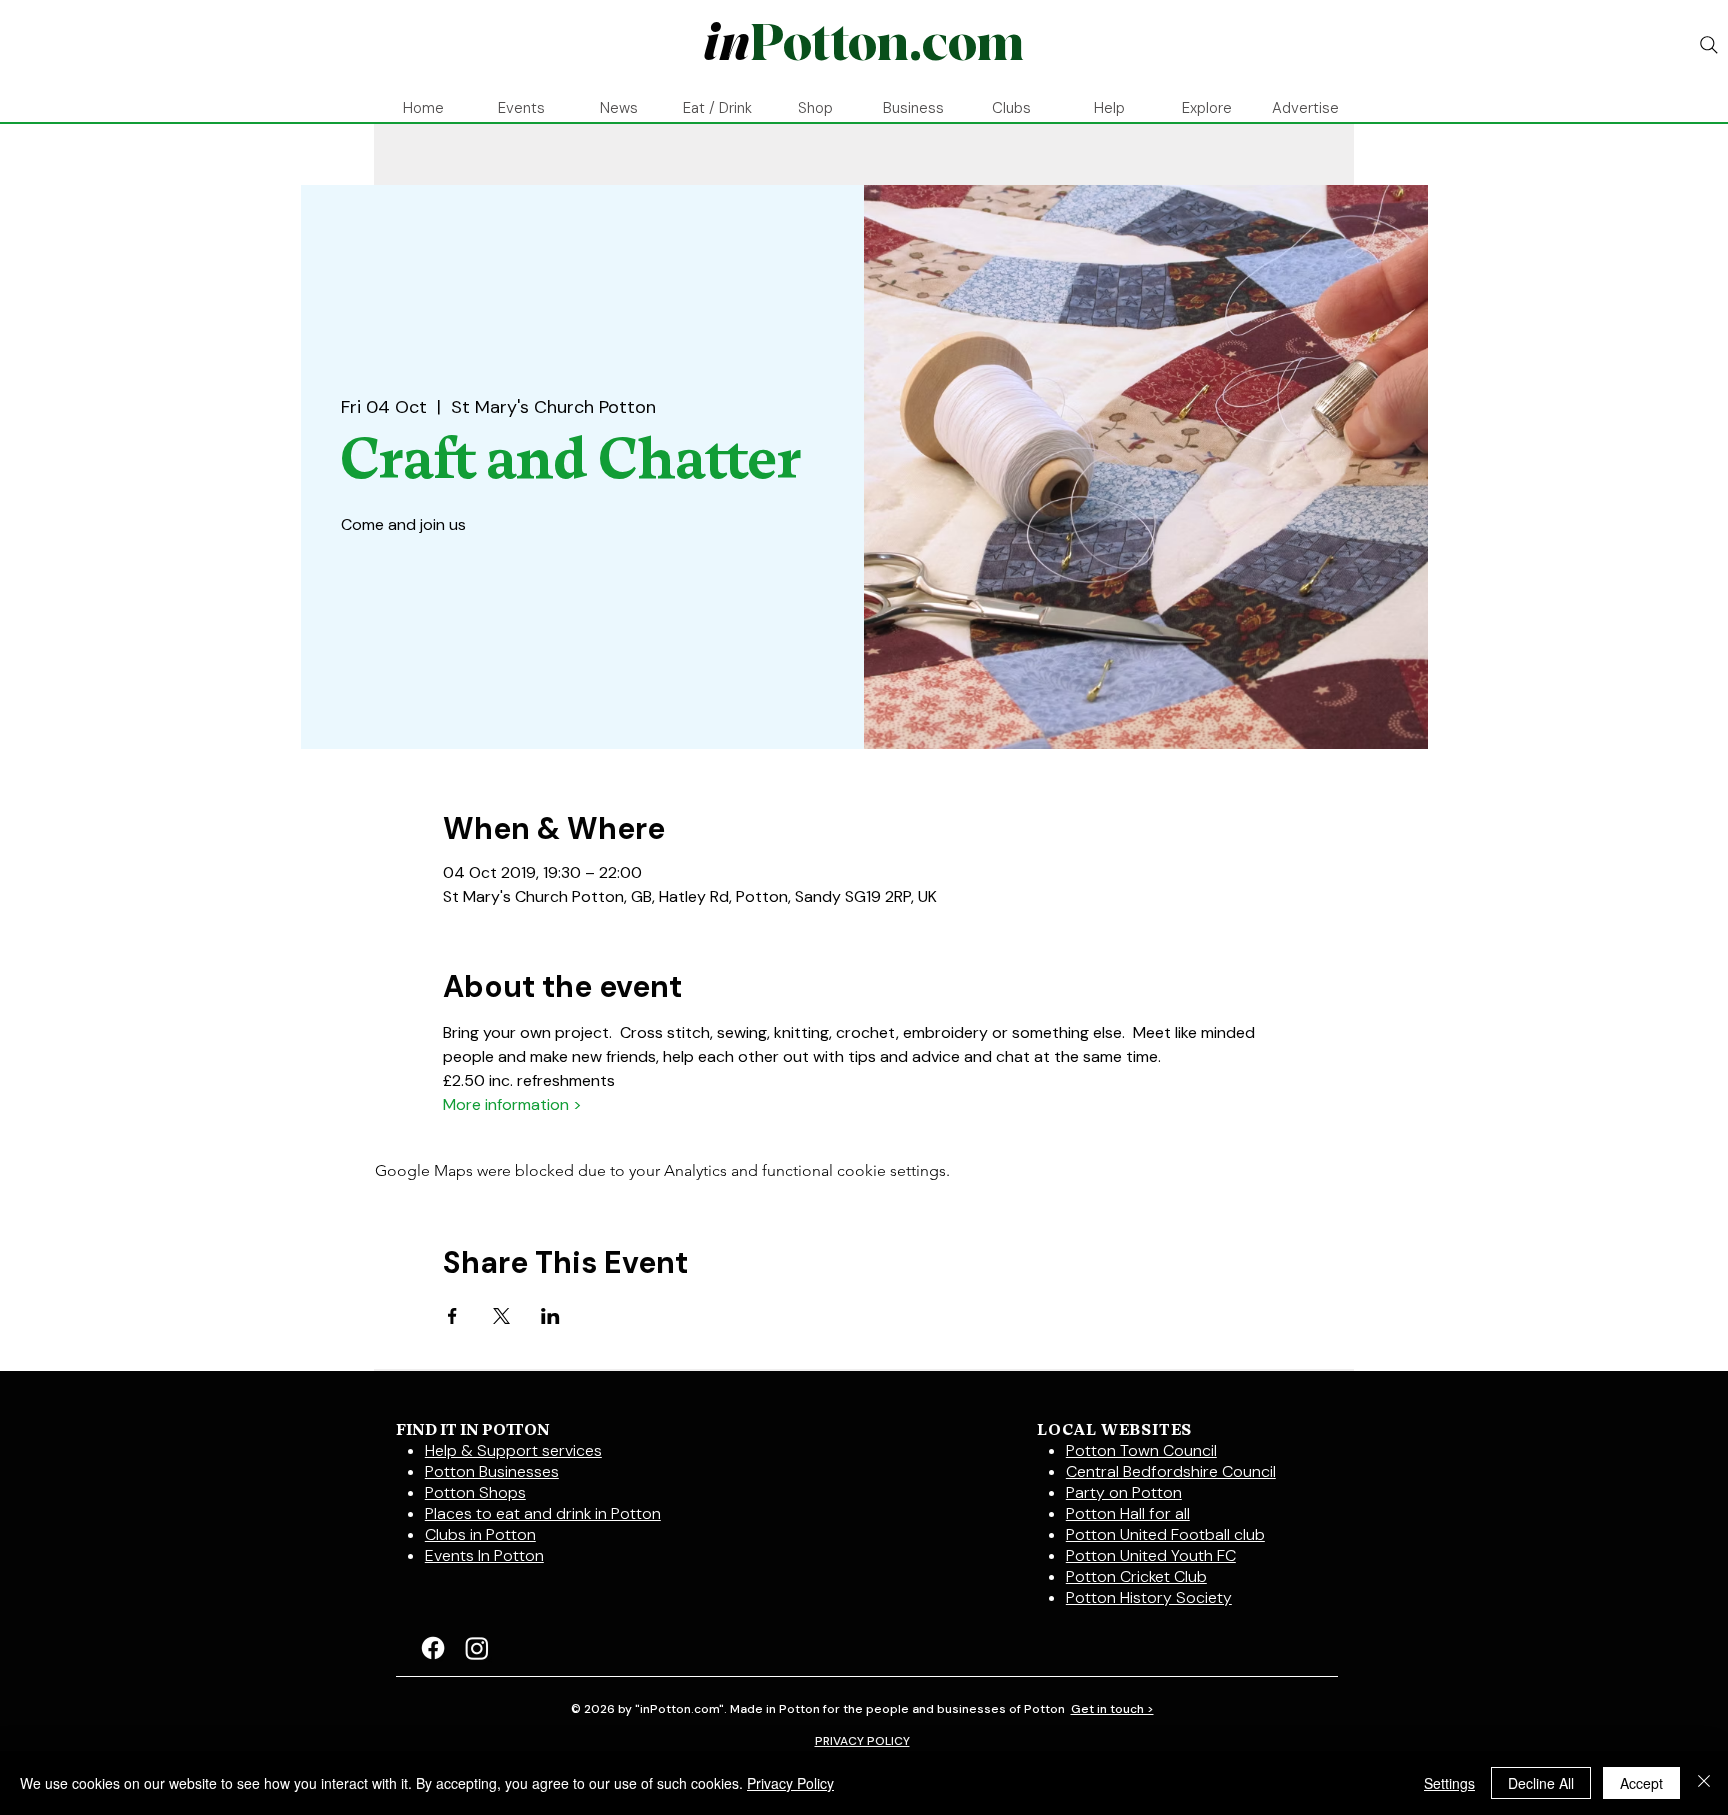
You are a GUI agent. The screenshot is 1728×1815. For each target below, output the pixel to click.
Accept (1641, 1783)
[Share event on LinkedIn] (550, 1316)
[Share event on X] (501, 1316)
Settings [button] (1449, 1783)
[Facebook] (433, 1648)
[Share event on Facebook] (452, 1316)
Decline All (1541, 1783)
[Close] (1704, 1783)
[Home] (863, 44)
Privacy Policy (790, 1783)
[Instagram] (477, 1648)
